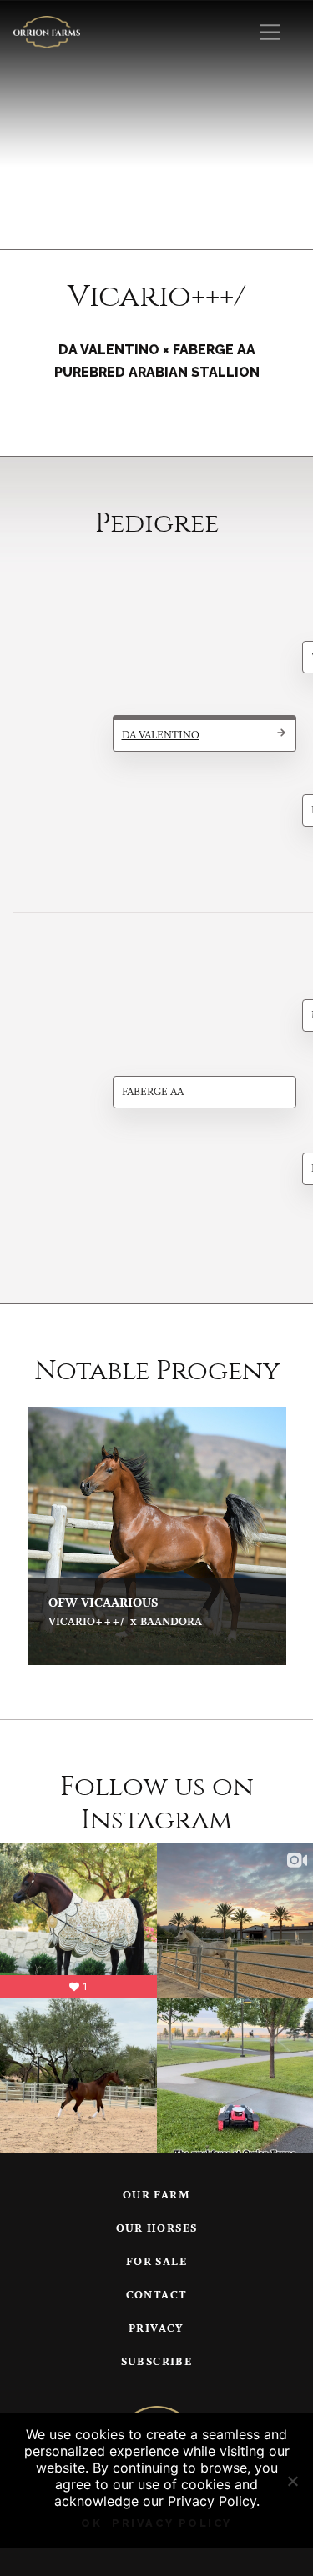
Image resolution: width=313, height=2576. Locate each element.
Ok (91, 2523)
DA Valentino (161, 735)
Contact (157, 2296)
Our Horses (157, 2229)
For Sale (156, 2262)
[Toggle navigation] (270, 32)
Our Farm (156, 2196)
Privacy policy (172, 2523)
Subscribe (157, 2362)
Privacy (156, 2329)
